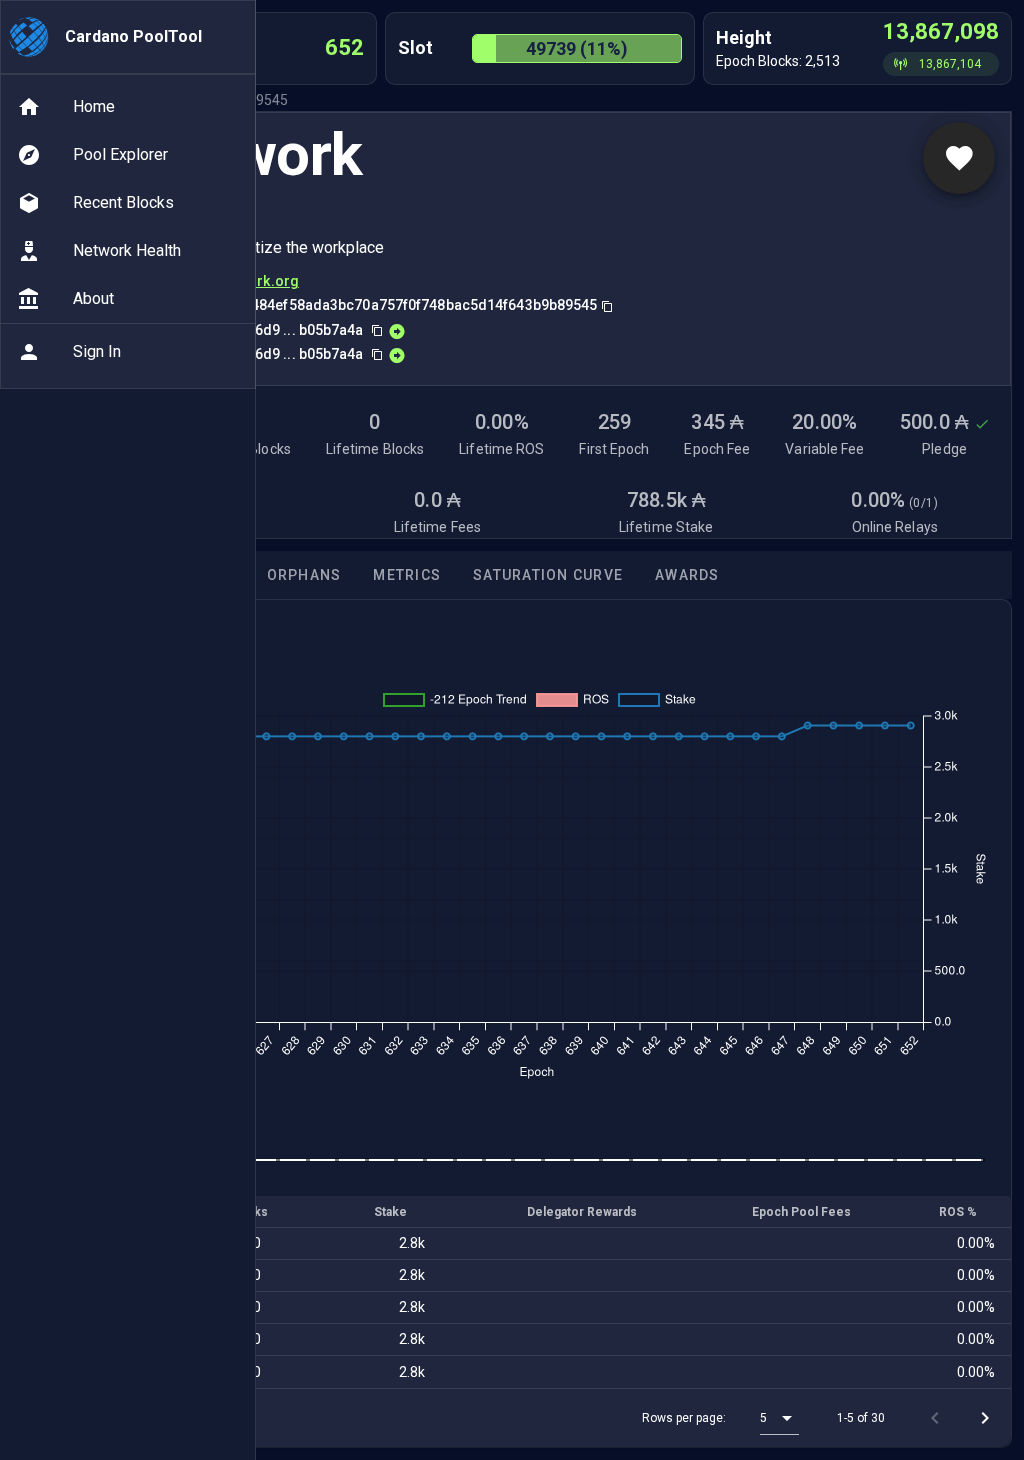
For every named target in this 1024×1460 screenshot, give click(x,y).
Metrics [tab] (407, 575)
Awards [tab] (687, 575)
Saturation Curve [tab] (548, 575)
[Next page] (985, 1418)
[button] (779, 1418)
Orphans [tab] (304, 575)
